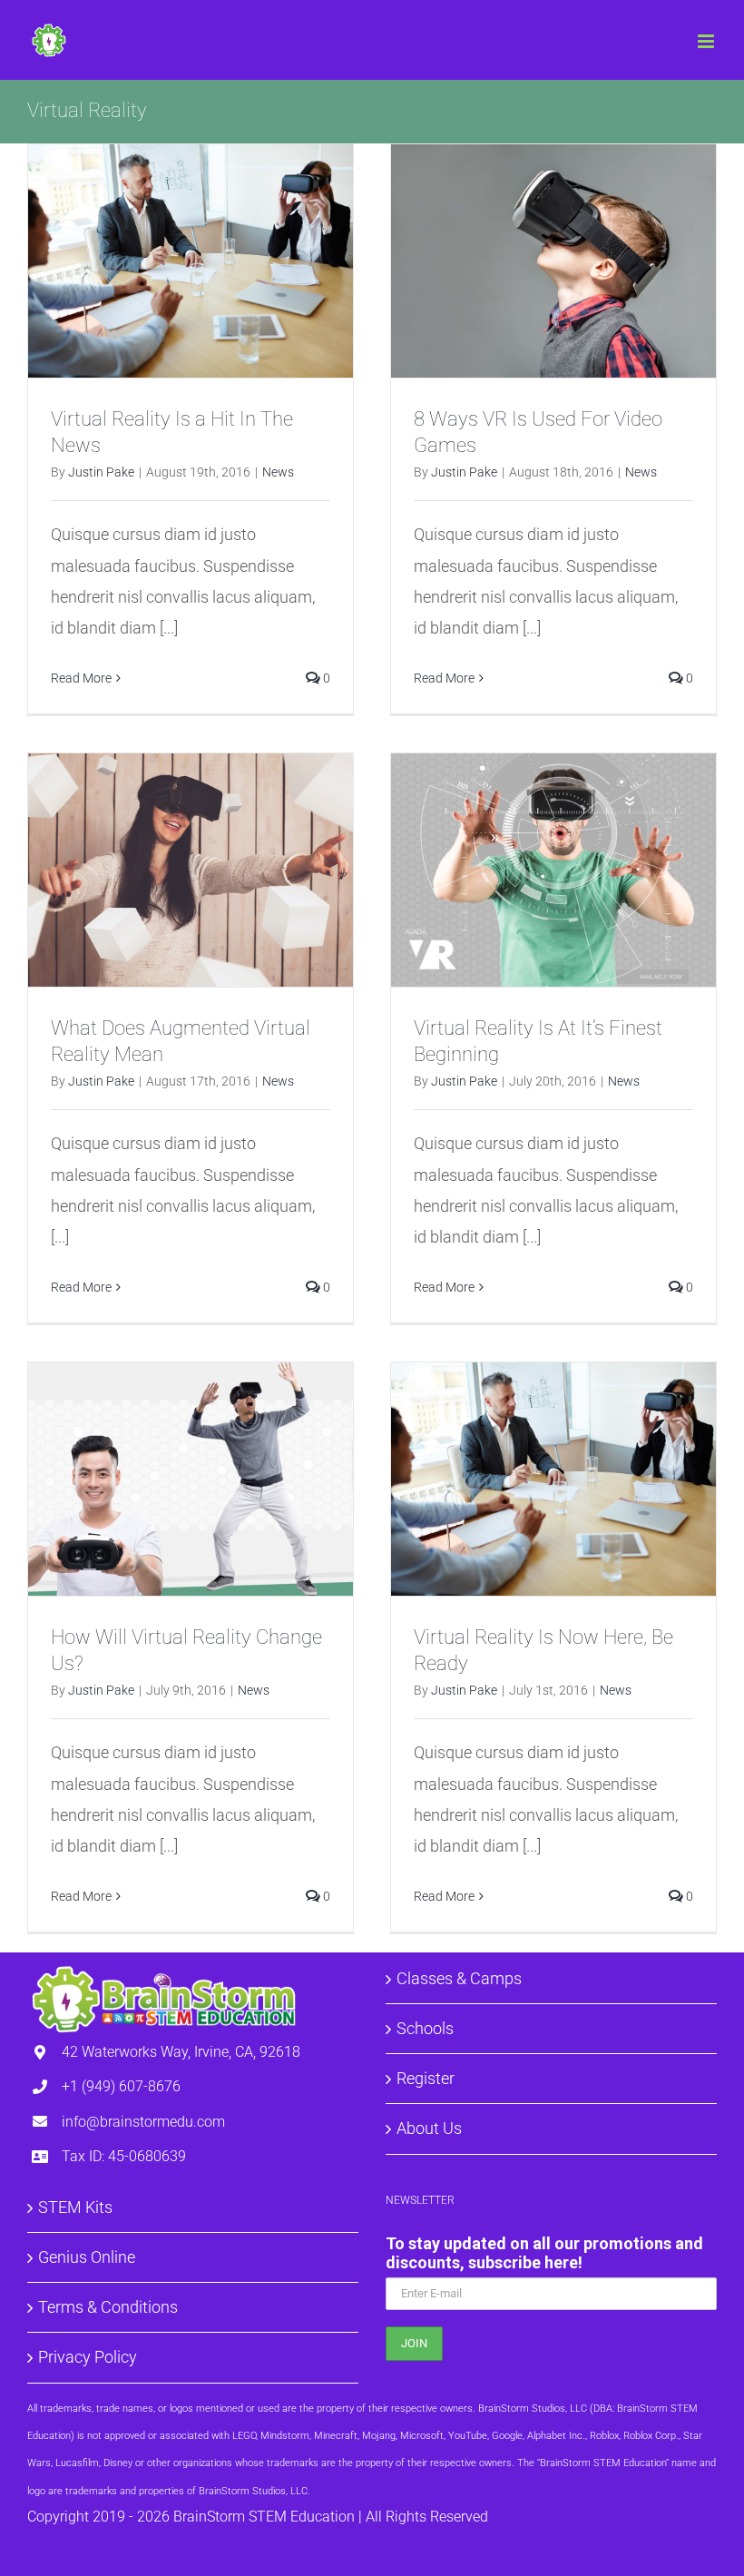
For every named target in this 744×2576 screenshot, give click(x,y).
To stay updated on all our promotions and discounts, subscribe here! (544, 2253)
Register (426, 2078)
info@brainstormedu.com (143, 2122)
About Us (429, 2128)
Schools (425, 2028)
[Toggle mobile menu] (707, 41)
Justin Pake (101, 472)
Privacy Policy (88, 2357)
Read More (81, 678)
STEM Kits (75, 2207)
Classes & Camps (459, 1978)
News (278, 472)
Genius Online (87, 2257)
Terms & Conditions (108, 2307)
